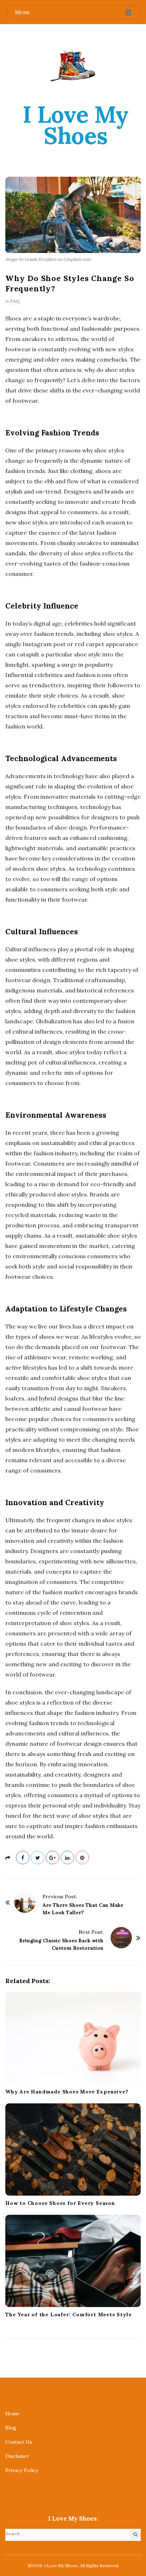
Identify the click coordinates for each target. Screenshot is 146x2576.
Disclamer (17, 2456)
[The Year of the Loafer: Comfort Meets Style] (73, 2261)
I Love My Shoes (76, 125)
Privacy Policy (22, 2470)
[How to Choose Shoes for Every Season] (73, 2150)
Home (12, 2413)
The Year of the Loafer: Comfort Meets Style (68, 2314)
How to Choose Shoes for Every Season (60, 2203)
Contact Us (19, 2442)
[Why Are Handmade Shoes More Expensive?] (73, 2038)
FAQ (15, 301)
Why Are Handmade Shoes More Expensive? (67, 2092)
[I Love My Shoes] (73, 64)
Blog (11, 2428)
